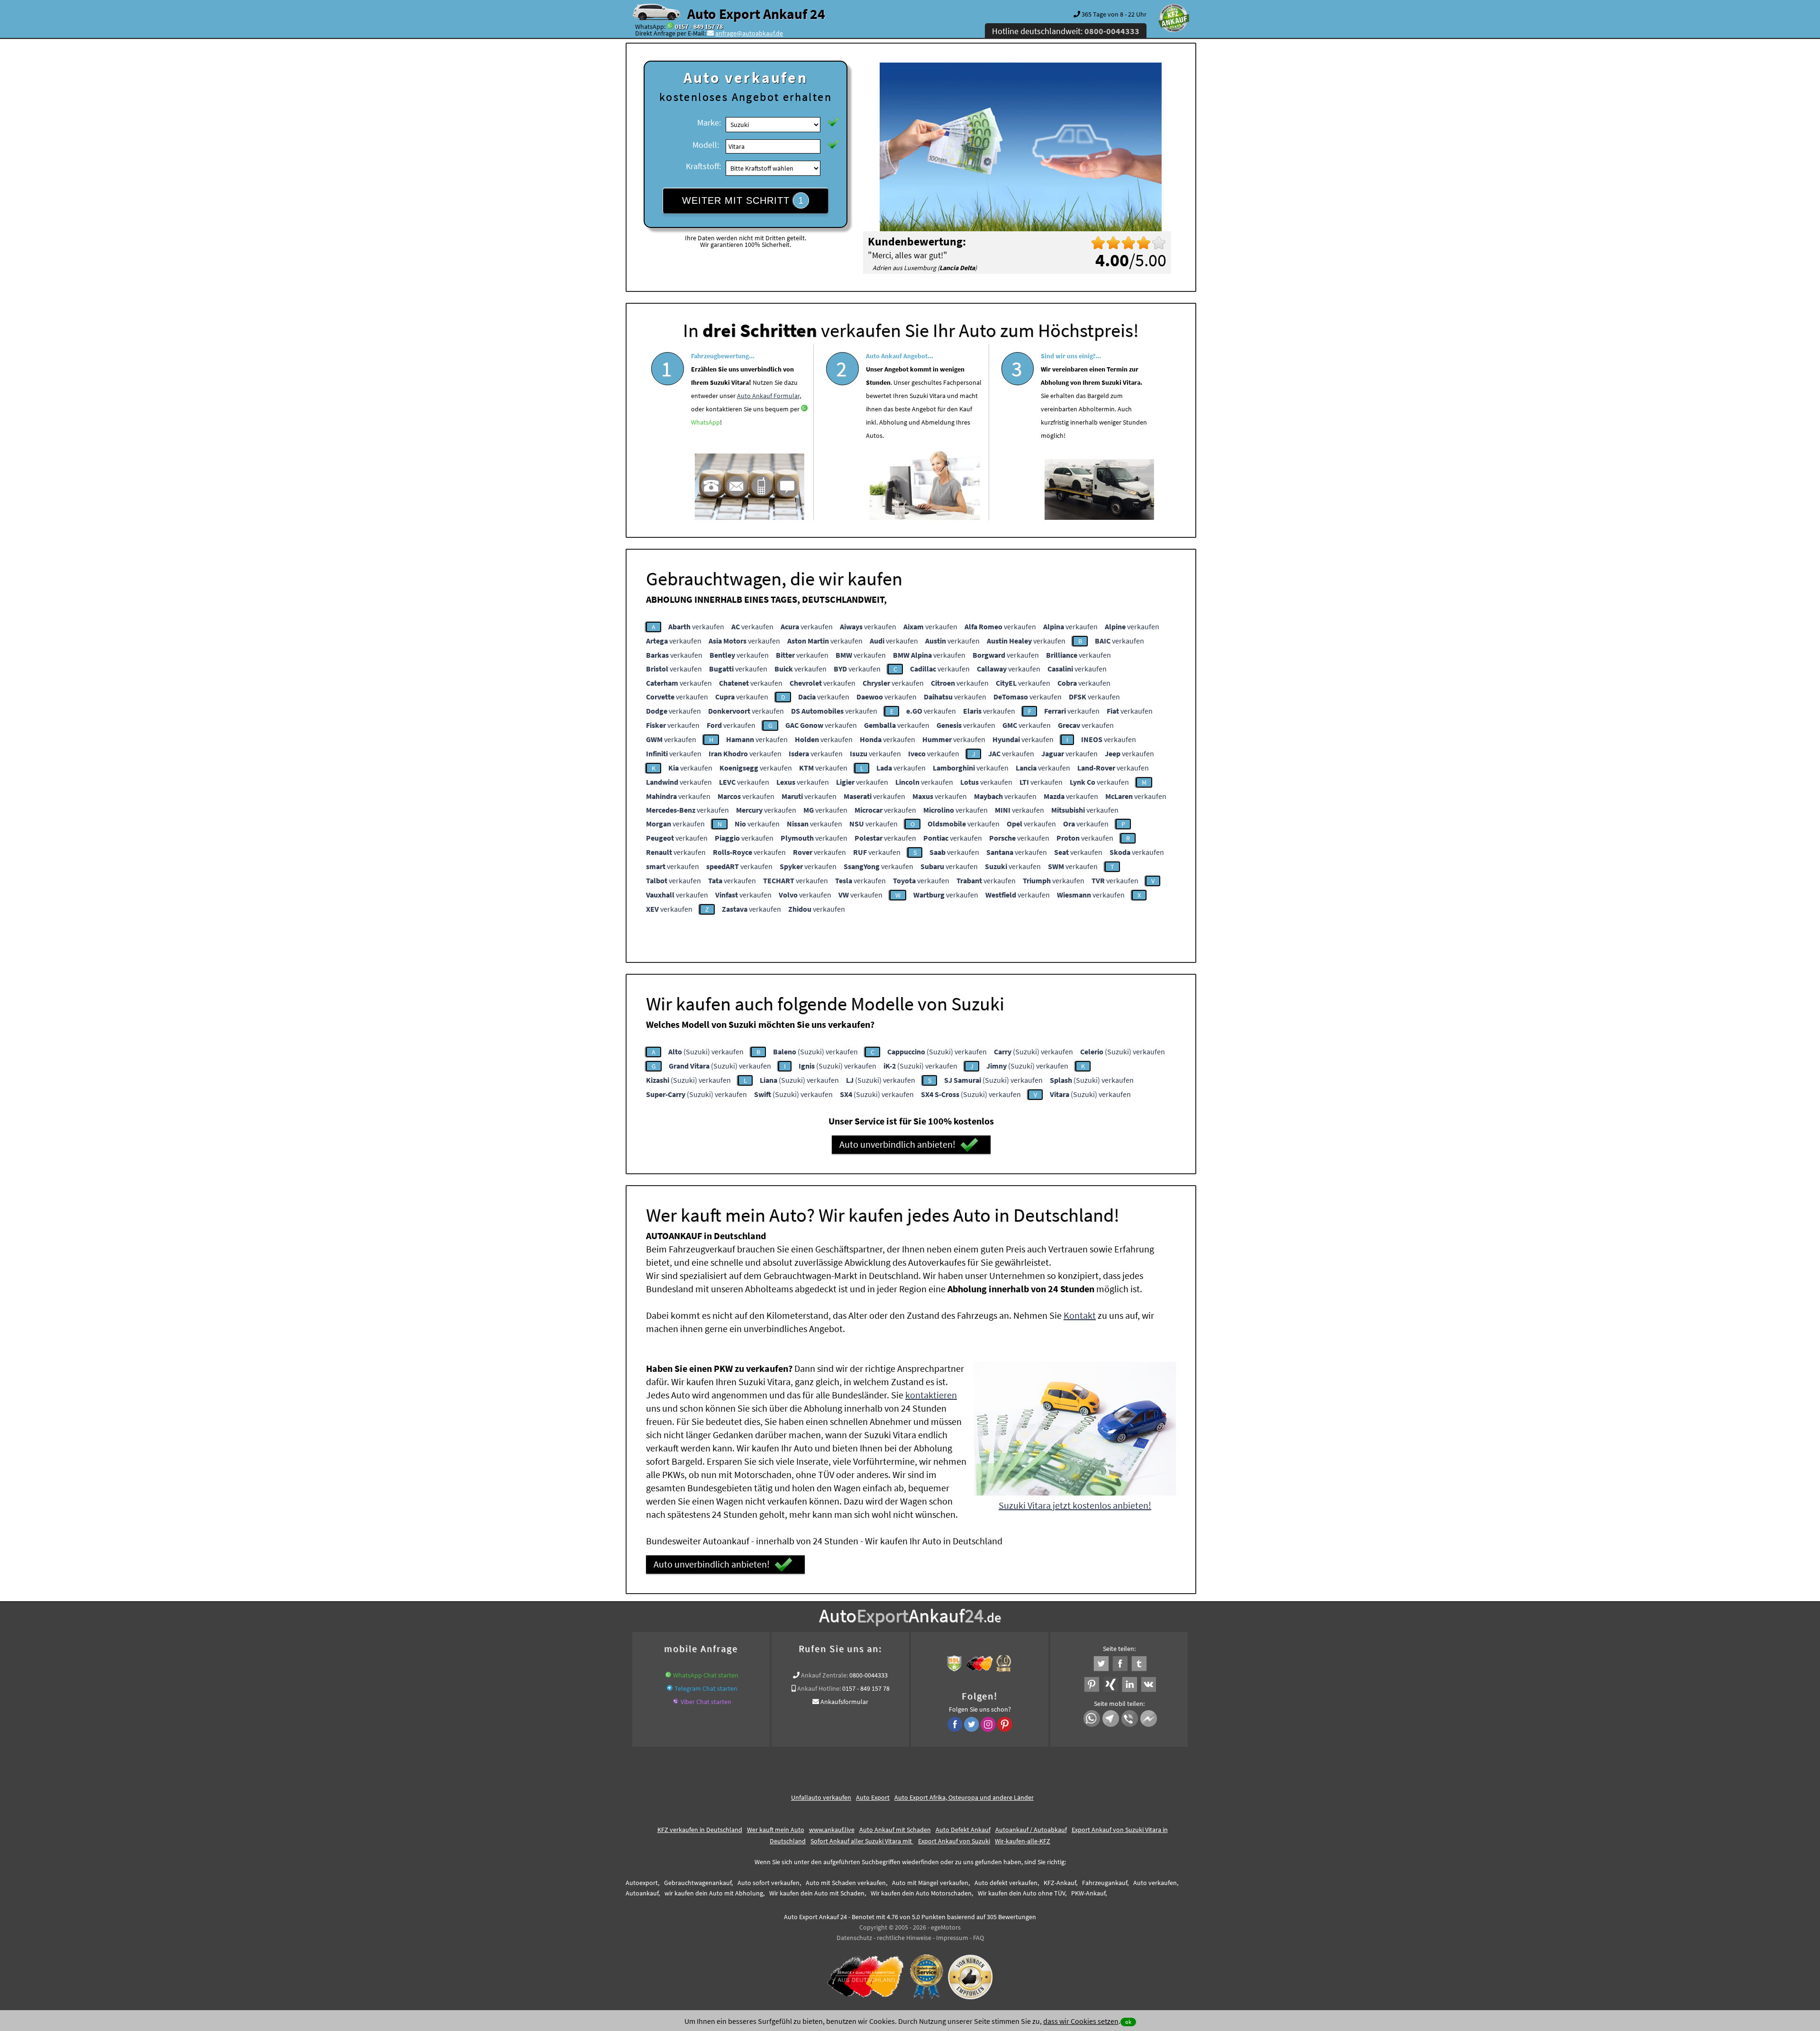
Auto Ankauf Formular (768, 396)
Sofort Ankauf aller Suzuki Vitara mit (862, 1841)
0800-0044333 (869, 1675)
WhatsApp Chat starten (706, 1675)
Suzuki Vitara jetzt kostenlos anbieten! (1075, 1505)
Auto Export (873, 1797)
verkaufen (696, 626)
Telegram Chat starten (706, 1688)
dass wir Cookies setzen (1081, 2021)
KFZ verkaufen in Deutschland (700, 1830)
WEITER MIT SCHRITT (743, 200)
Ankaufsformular (844, 1702)
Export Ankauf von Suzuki (954, 1841)
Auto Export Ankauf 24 (756, 14)
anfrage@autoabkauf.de (749, 33)
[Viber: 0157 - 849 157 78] (676, 1702)
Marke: (709, 122)
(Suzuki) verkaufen (706, 1052)
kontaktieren (931, 1395)
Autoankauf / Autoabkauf (1031, 1830)
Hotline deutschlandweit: (1066, 31)
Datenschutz (854, 1938)
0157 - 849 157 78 (699, 27)
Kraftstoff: (703, 166)
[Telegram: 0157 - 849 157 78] (670, 1688)
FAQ (978, 1938)
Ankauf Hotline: (819, 1688)
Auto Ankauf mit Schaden (895, 1830)
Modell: (706, 145)
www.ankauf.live (832, 1830)
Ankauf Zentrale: (824, 1675)
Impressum (952, 1938)
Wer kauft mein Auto (776, 1830)
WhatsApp (705, 422)
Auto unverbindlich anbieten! (897, 1144)
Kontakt (1080, 1315)
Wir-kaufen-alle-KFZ (1023, 1841)
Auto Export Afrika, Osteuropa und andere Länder (964, 1797)
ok (1128, 2022)
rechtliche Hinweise (904, 1938)
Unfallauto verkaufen (821, 1797)
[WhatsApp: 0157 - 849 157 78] (670, 27)
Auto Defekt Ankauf (963, 1830)
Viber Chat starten (706, 1702)
